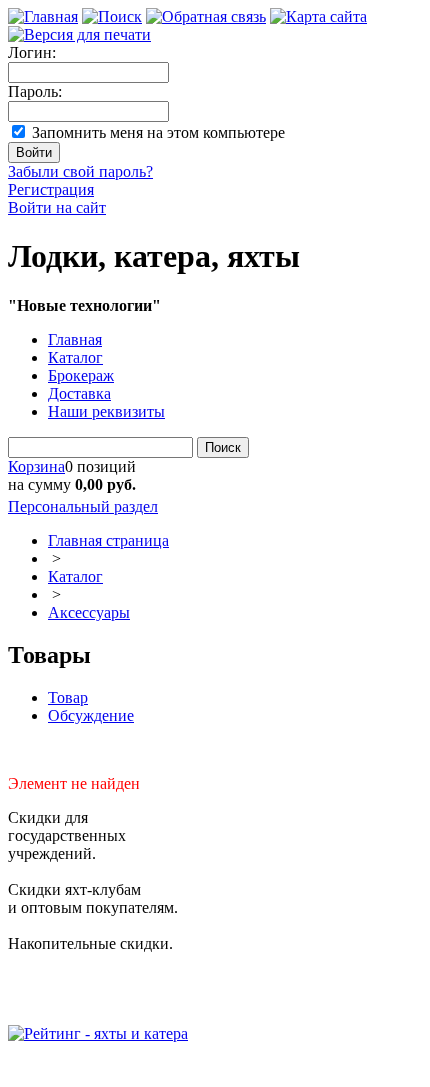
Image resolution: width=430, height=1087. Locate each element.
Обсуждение (91, 715)
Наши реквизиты (106, 411)
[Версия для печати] (79, 34)
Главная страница (108, 540)
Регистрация (51, 189)
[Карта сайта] (318, 16)
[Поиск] (112, 16)
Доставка (79, 393)
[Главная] (43, 16)
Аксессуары (89, 612)
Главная (75, 339)
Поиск (223, 447)
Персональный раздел (83, 506)
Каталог (75, 357)
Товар (68, 697)
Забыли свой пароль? (80, 171)
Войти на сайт (57, 207)
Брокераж (81, 375)
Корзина (36, 466)
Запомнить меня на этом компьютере (158, 132)
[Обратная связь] (206, 16)
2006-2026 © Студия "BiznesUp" (117, 1069)
